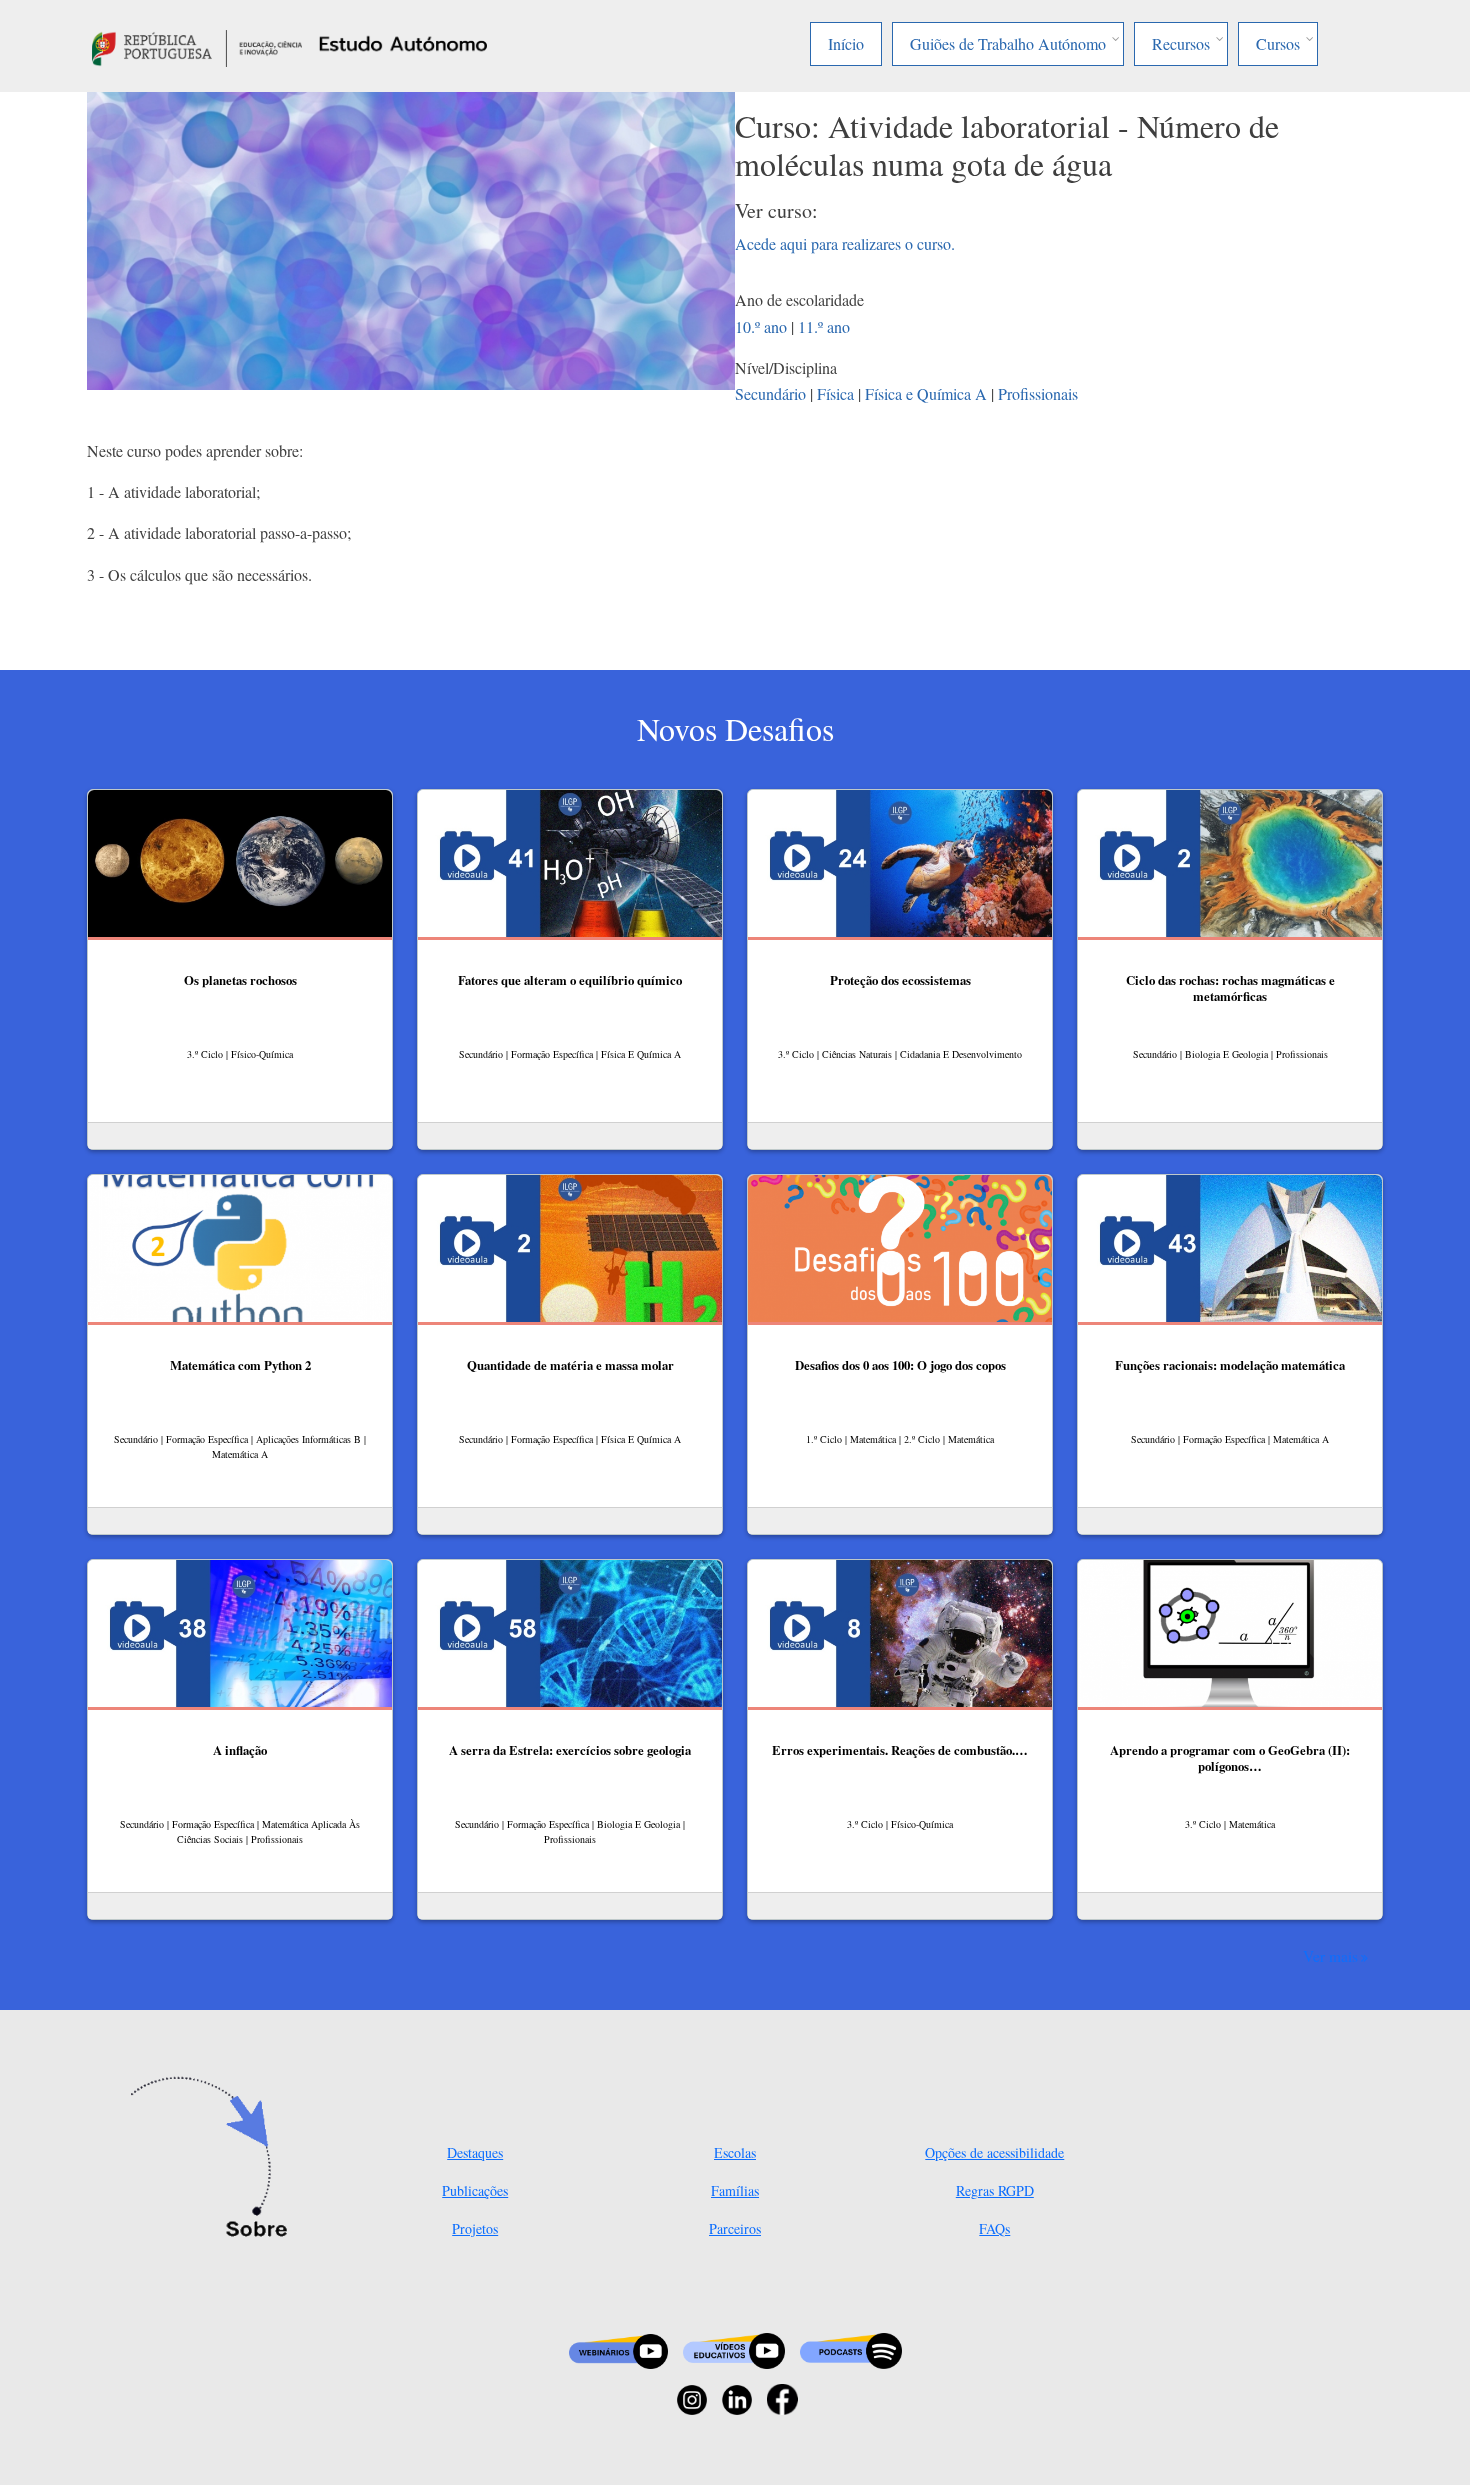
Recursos (1181, 43)
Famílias (735, 2190)
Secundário (770, 393)
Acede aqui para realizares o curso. (845, 243)
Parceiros (735, 2228)
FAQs (994, 2228)
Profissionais (1038, 393)
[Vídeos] (734, 2349)
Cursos (1278, 43)
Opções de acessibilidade (994, 2152)
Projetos (475, 2228)
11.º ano (824, 326)
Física (835, 393)
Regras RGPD (995, 2190)
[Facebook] (782, 2397)
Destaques (475, 2152)
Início (846, 43)
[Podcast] (851, 2349)
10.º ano (761, 326)
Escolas (735, 2152)
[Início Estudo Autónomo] (197, 45)
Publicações (475, 2190)
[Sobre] (215, 2159)
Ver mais (1330, 1956)
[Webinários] (618, 2349)
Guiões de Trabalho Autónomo (1008, 43)
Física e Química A (926, 393)
